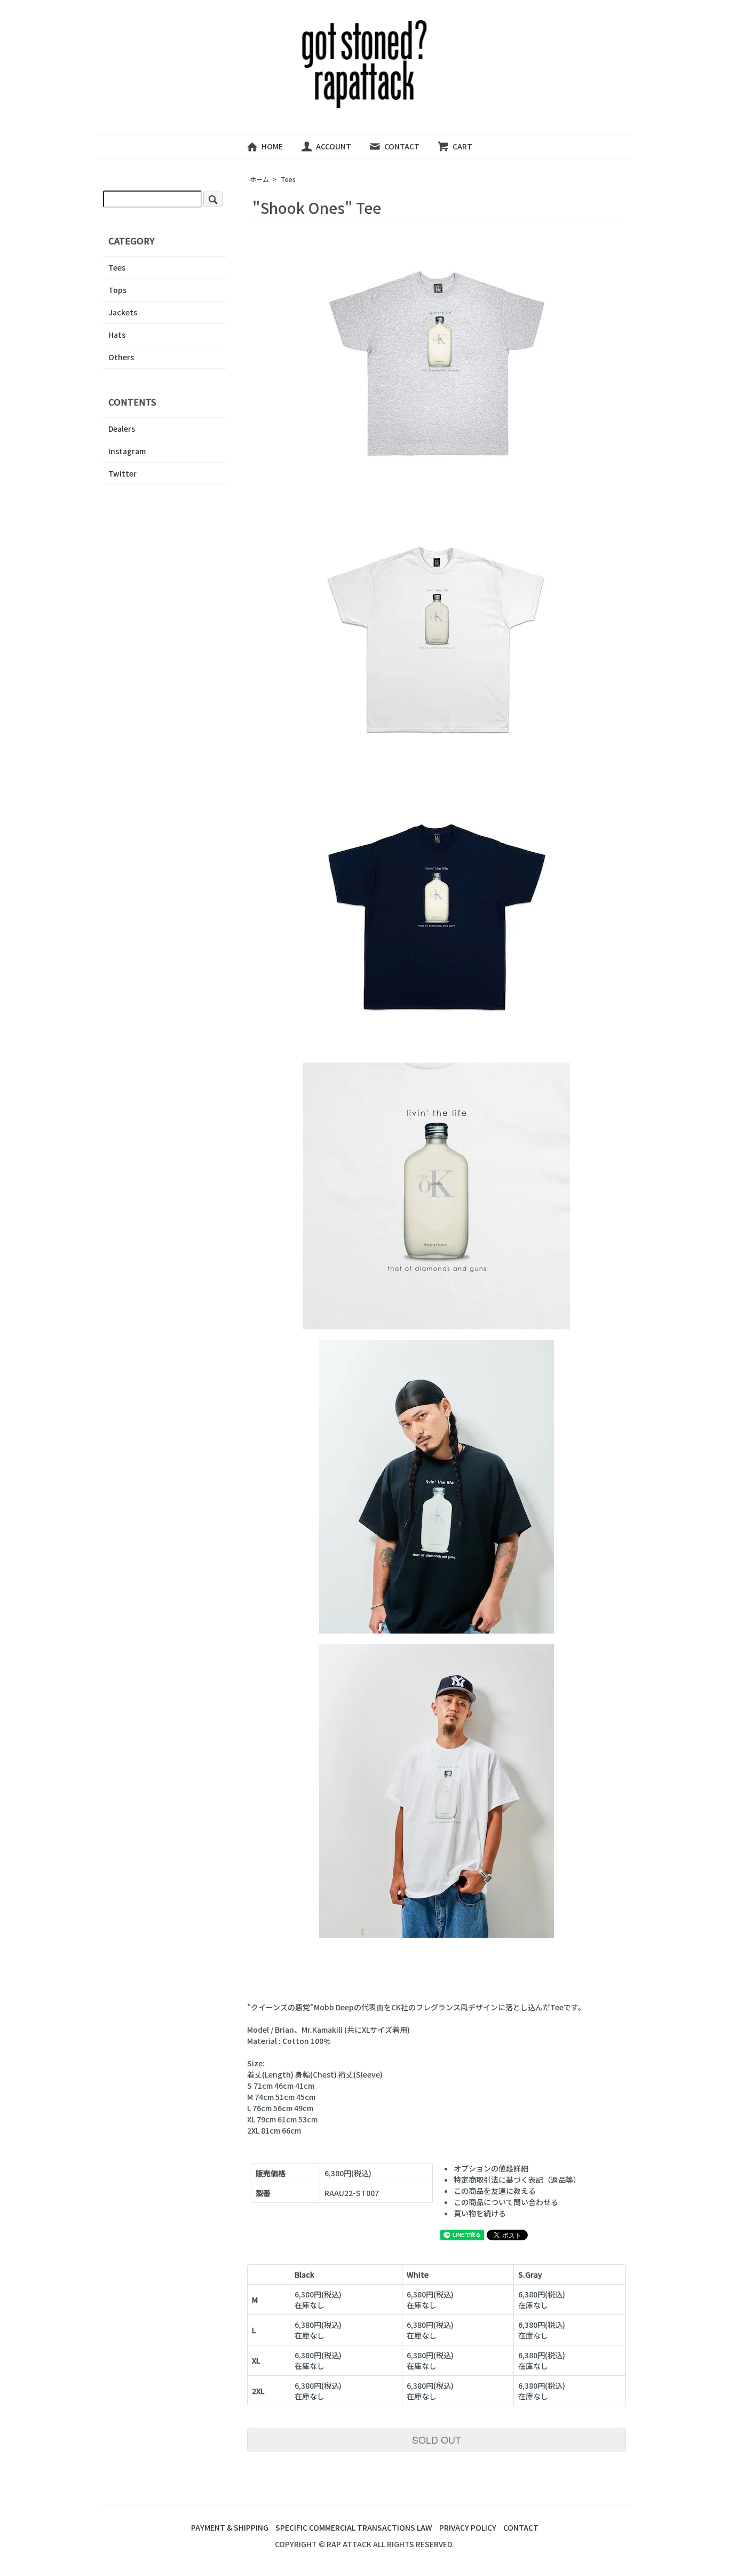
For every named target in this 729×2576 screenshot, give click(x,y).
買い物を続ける (480, 2213)
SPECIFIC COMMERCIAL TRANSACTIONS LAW (354, 2527)
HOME (272, 146)
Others (121, 357)
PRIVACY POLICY (468, 2527)
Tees (288, 179)
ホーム (259, 179)
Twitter (122, 473)
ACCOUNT (334, 146)
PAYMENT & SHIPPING (230, 2527)
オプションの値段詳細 (491, 2168)
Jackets (123, 312)
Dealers (122, 429)
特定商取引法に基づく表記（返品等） (517, 2179)
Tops (117, 290)
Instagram (127, 451)
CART (462, 146)
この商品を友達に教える (495, 2191)
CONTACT (402, 146)
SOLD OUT (437, 2439)
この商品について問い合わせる (506, 2202)
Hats (117, 335)
